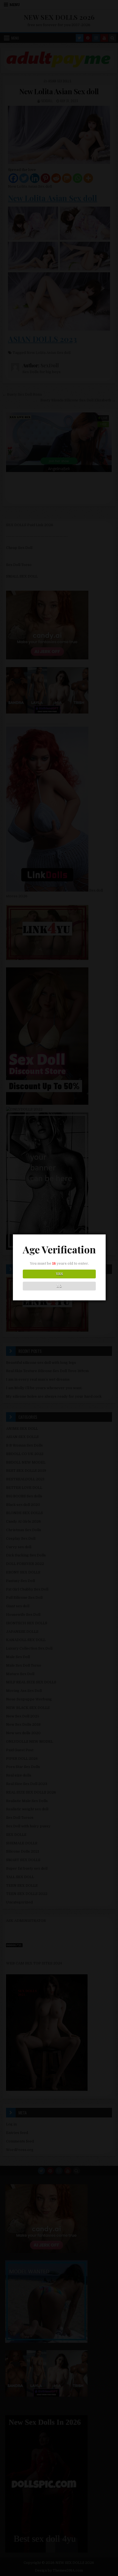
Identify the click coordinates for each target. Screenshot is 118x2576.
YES (59, 1274)
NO (59, 1286)
